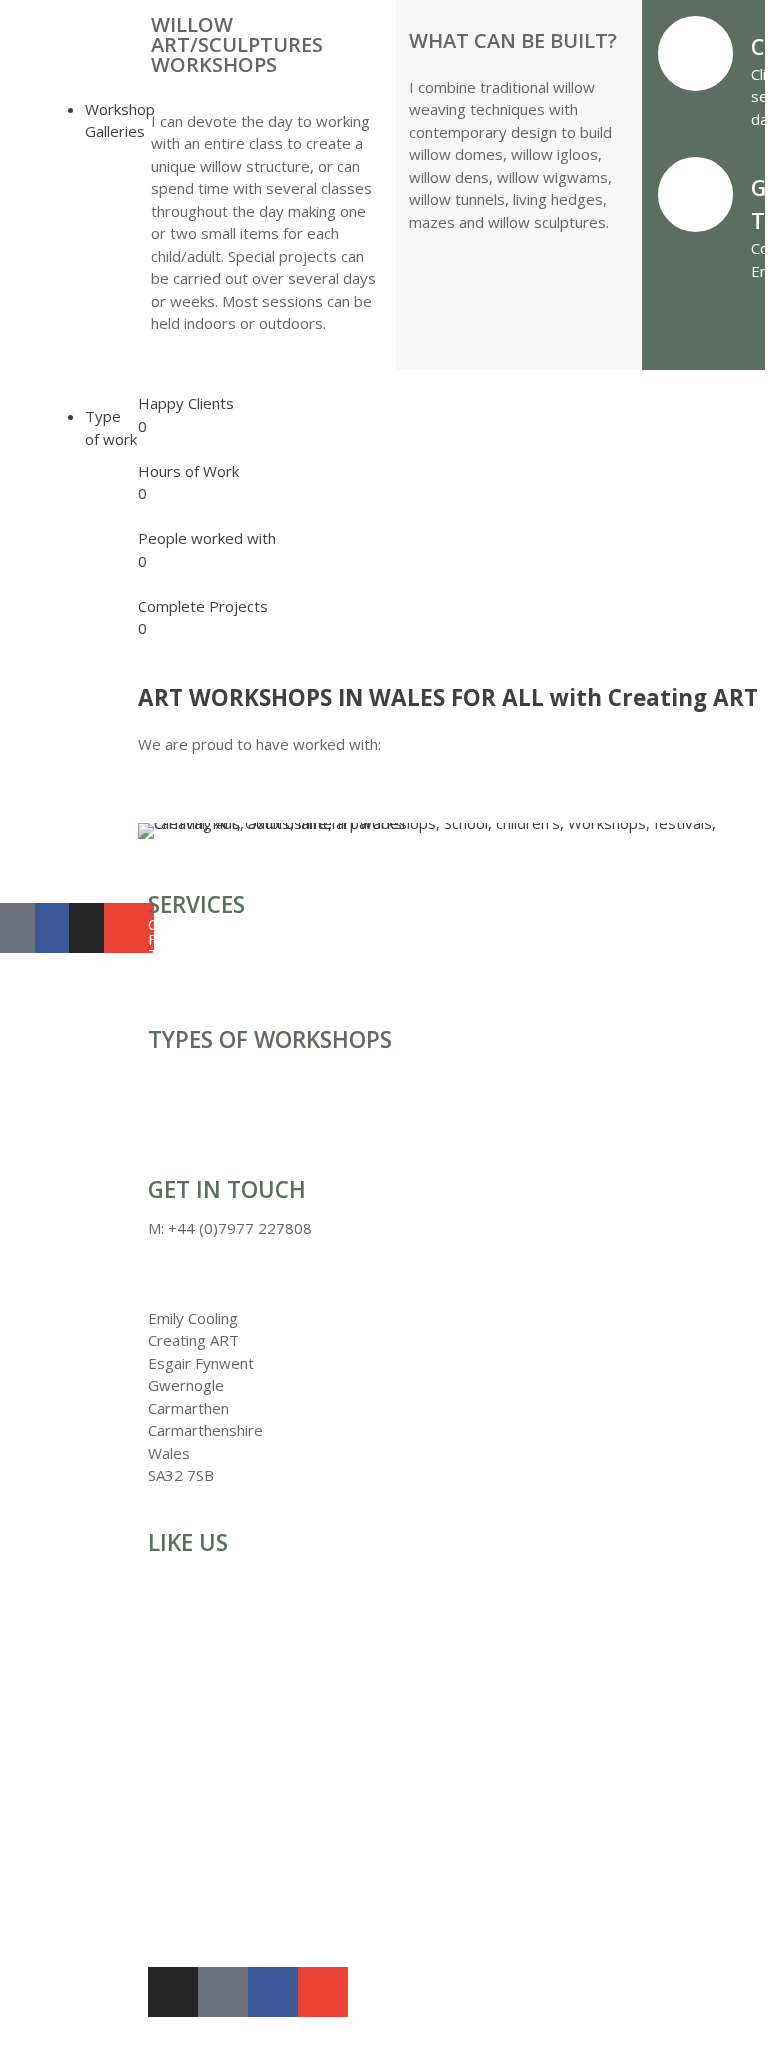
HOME (23, 50)
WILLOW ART (47, 357)
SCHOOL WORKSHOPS (48, 663)
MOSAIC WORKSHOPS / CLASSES (53, 730)
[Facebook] (273, 1992)
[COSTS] (695, 53)
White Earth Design (467, 1910)
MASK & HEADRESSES (46, 320)
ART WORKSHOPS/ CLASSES (67, 693)
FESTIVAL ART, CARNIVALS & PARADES (51, 565)
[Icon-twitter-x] (25, 928)
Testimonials (44, 815)
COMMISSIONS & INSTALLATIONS (59, 528)
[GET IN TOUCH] (695, 194)
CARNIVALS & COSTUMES (46, 260)
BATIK (22, 192)
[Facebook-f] (60, 928)
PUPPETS (34, 342)
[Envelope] (129, 928)
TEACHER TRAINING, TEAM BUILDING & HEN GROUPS (61, 618)
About (20, 830)
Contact (26, 875)
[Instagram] (94, 928)
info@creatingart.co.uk (224, 1273)
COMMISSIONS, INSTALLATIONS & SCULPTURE (64, 222)
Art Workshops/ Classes (54, 853)
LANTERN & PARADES (41, 290)
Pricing (23, 800)
